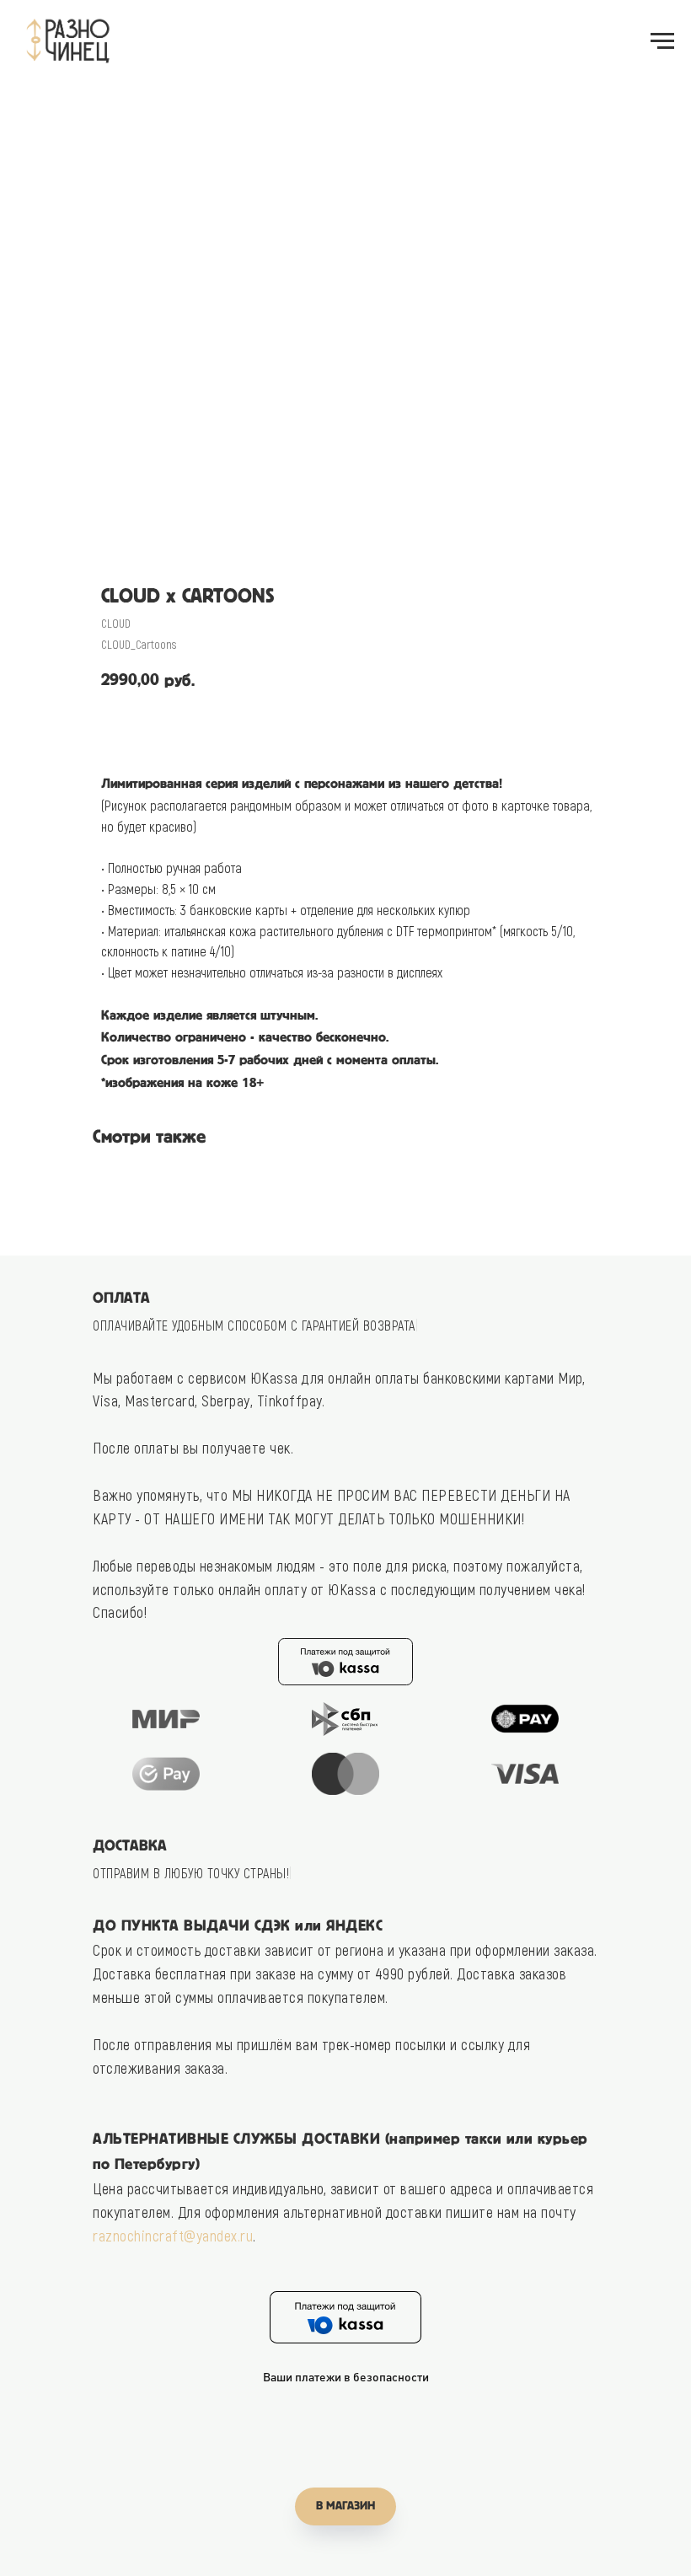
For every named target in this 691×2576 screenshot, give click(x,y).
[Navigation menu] (662, 41)
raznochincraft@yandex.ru (173, 2236)
